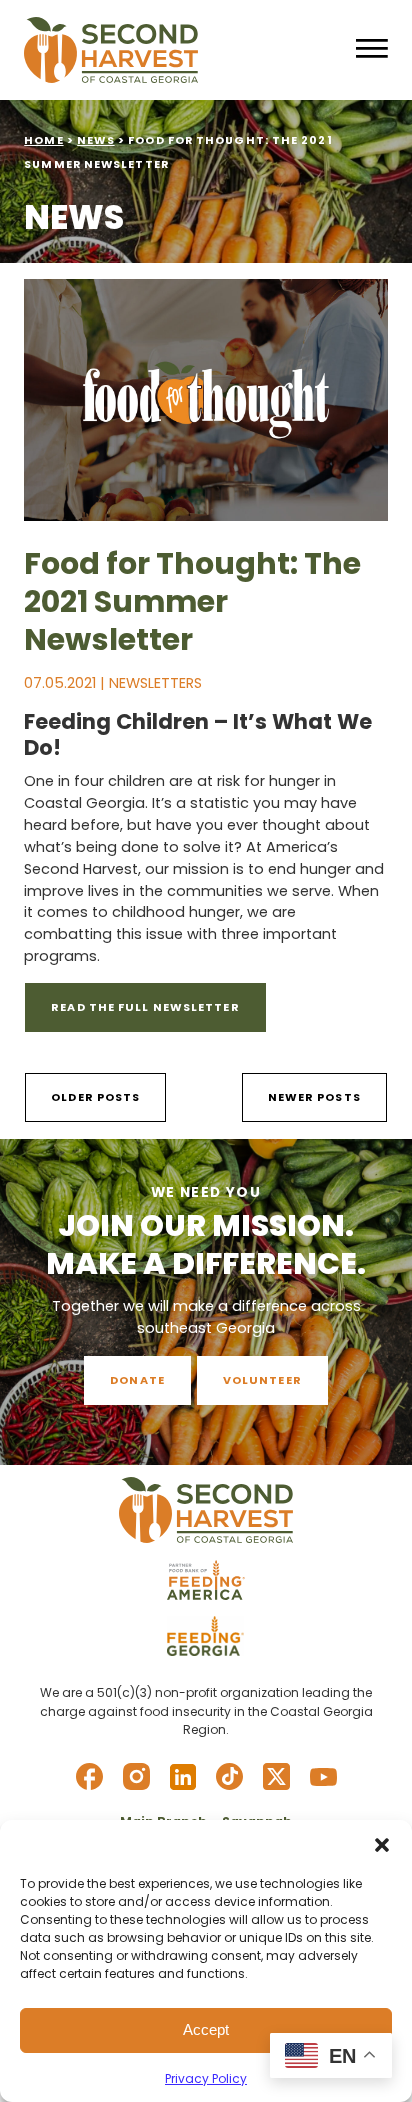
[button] (382, 1845)
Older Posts (95, 1097)
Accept (206, 2029)
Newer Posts (314, 1097)
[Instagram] (136, 1776)
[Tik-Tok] (229, 1776)
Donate (137, 1380)
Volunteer (262, 1380)
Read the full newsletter (145, 1007)
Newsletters (155, 683)
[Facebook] (89, 1776)
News (95, 140)
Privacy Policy (206, 2078)
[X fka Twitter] (276, 1776)
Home (43, 140)
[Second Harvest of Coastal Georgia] (181, 50)
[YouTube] (323, 1777)
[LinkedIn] (183, 1777)
